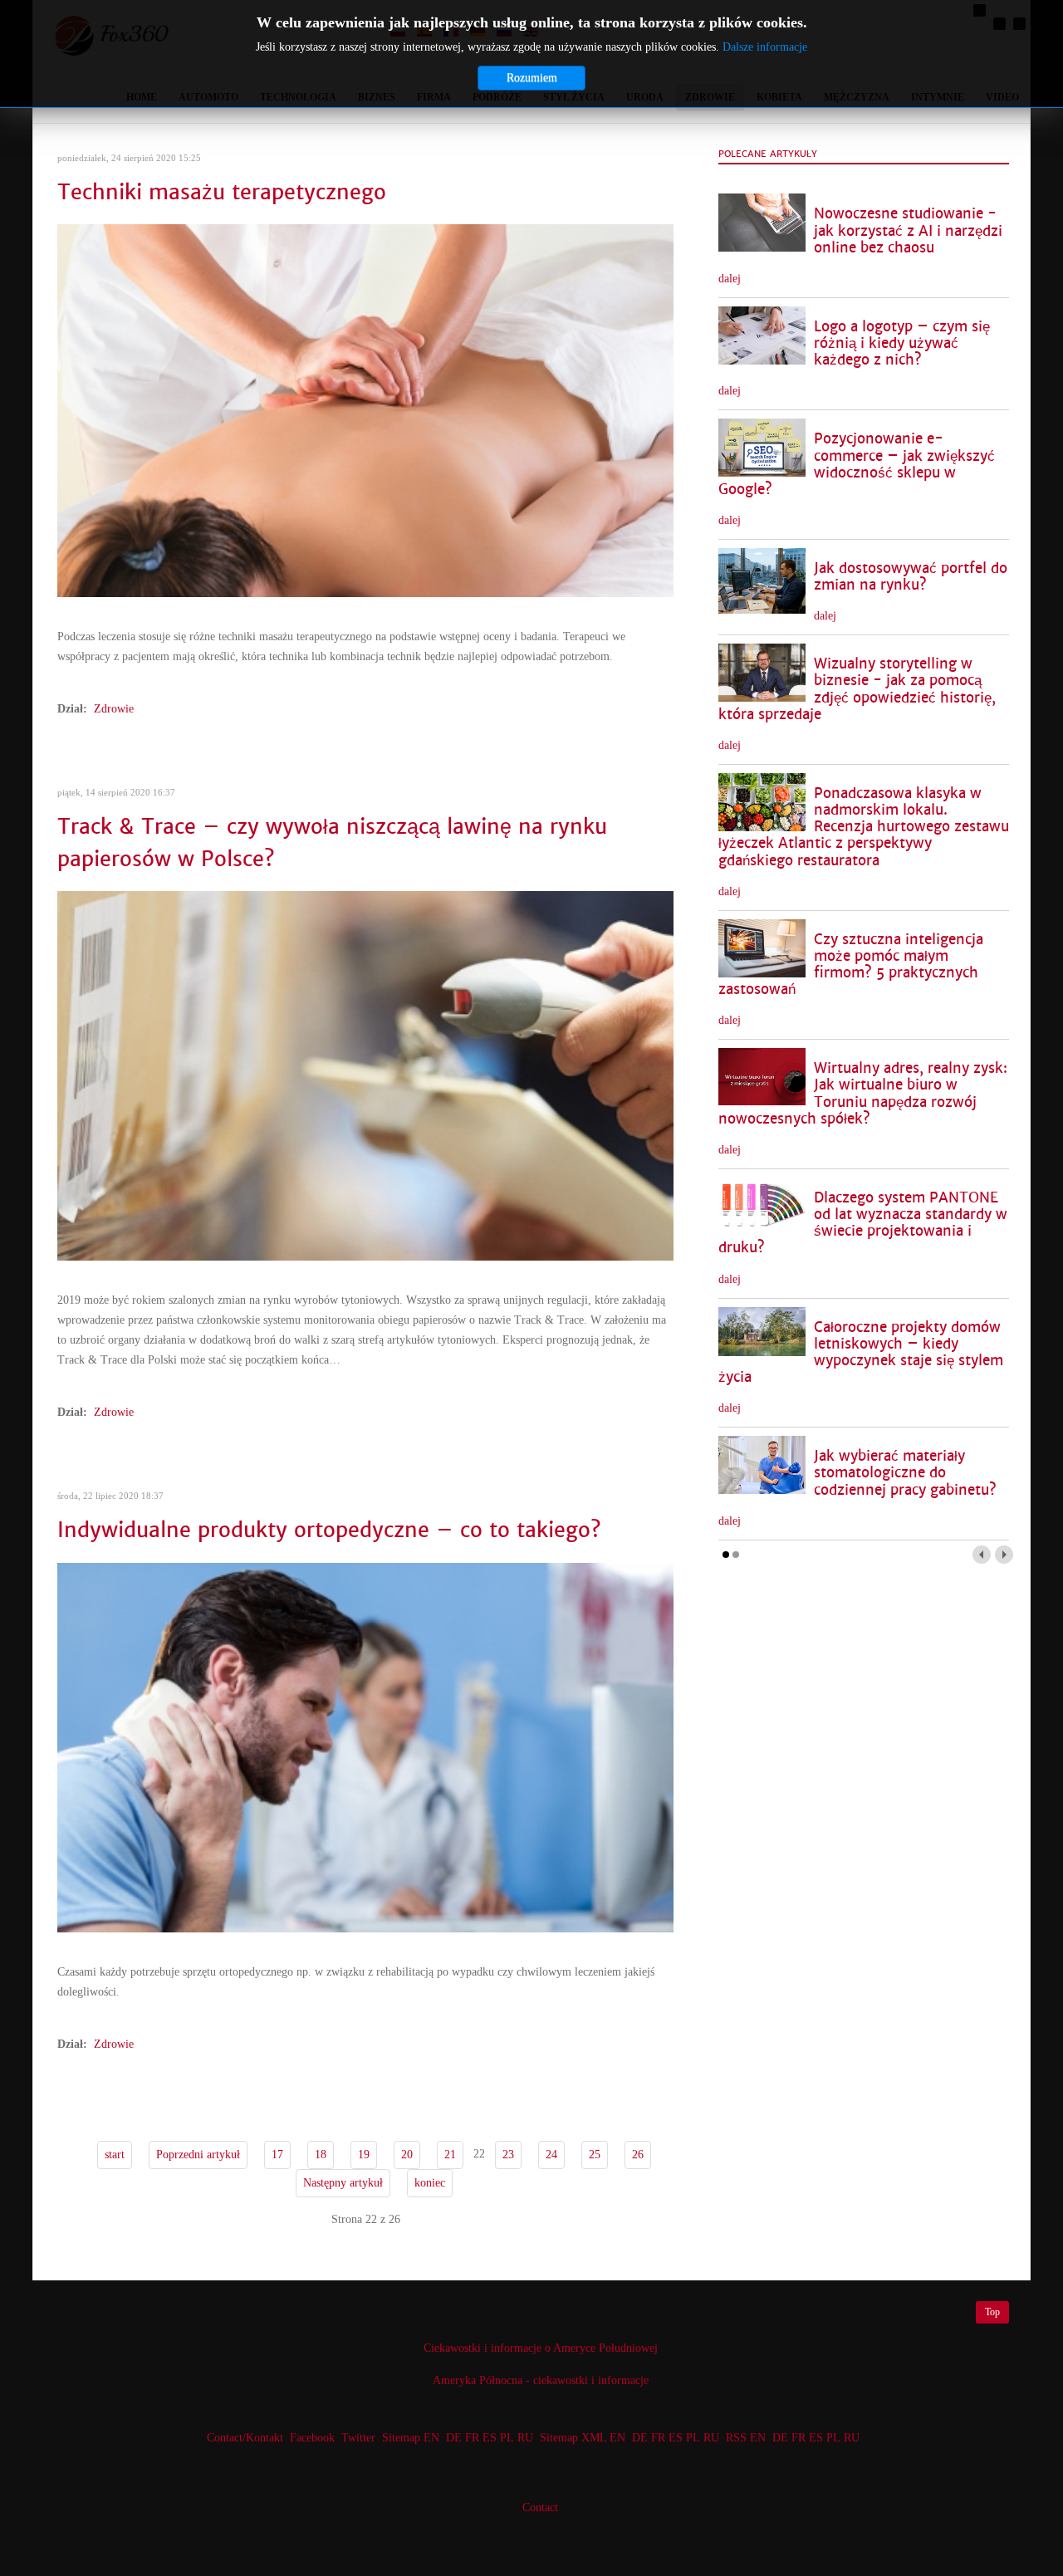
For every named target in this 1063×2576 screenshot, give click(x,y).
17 (277, 2155)
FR (472, 2438)
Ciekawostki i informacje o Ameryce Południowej (541, 2348)
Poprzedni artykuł (198, 2155)
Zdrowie (114, 709)
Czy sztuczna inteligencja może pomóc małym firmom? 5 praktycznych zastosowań (851, 965)
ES (490, 2438)
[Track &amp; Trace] (365, 1075)
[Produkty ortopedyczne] (365, 1747)
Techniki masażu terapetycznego (222, 192)
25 (595, 2155)
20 (407, 2155)
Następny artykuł (343, 2183)
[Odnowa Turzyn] (365, 410)
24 (551, 2155)
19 (364, 2155)
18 (321, 2155)
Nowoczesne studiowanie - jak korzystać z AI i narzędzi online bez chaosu (908, 230)
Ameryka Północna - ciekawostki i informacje (541, 2380)
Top (992, 2312)
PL (507, 2438)
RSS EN (746, 2438)
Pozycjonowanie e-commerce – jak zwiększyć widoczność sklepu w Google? (857, 464)
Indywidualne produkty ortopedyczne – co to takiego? (329, 1530)
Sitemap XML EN (583, 2438)
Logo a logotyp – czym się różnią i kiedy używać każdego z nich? (902, 343)
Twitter (358, 2438)
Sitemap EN (412, 2438)
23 (508, 2155)
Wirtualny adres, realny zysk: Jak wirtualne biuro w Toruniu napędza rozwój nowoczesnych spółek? (863, 1093)
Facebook (312, 2438)
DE (454, 2438)
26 (638, 2155)
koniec (430, 2183)
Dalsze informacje (765, 47)
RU (525, 2438)
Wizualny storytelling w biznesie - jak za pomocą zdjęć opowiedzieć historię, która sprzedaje (857, 689)
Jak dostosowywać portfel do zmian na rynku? (911, 577)
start (115, 2155)
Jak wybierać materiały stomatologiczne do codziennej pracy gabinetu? (905, 1473)
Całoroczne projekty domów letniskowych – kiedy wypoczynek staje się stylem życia (861, 1352)
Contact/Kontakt (243, 2438)
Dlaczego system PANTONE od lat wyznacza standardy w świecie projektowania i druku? (863, 1223)
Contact (540, 2507)
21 (450, 2155)
